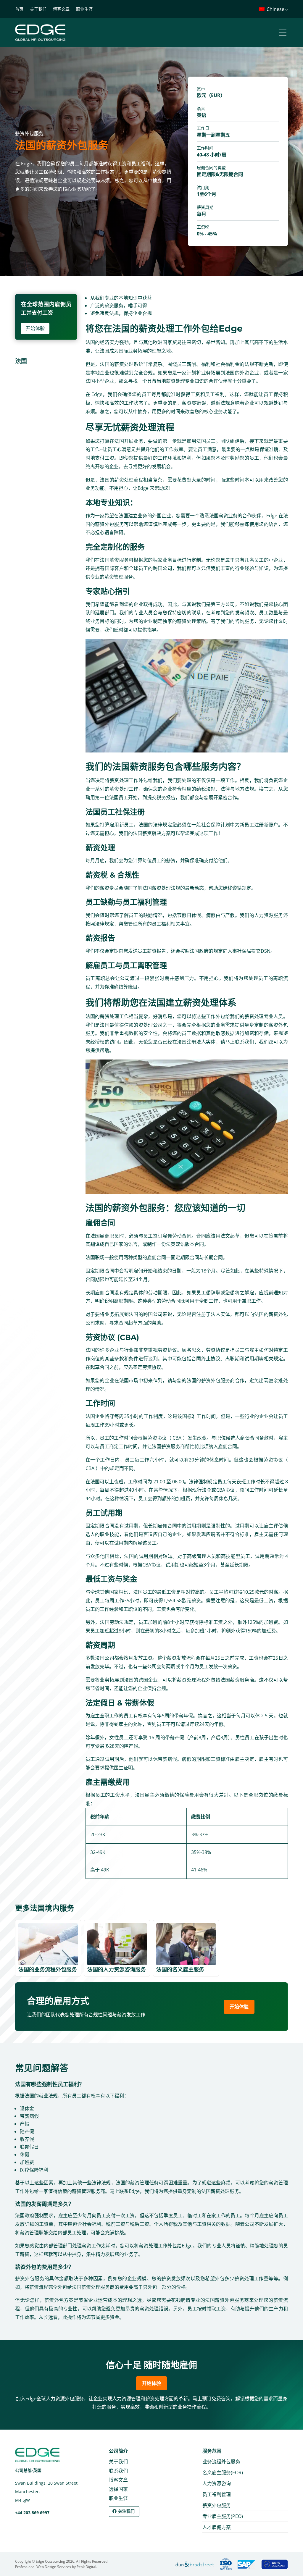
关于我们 (38, 9)
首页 (19, 9)
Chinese (275, 9)
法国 (21, 361)
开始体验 (35, 328)
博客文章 (61, 9)
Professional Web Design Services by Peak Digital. (56, 2567)
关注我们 (126, 2511)
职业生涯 (84, 9)
